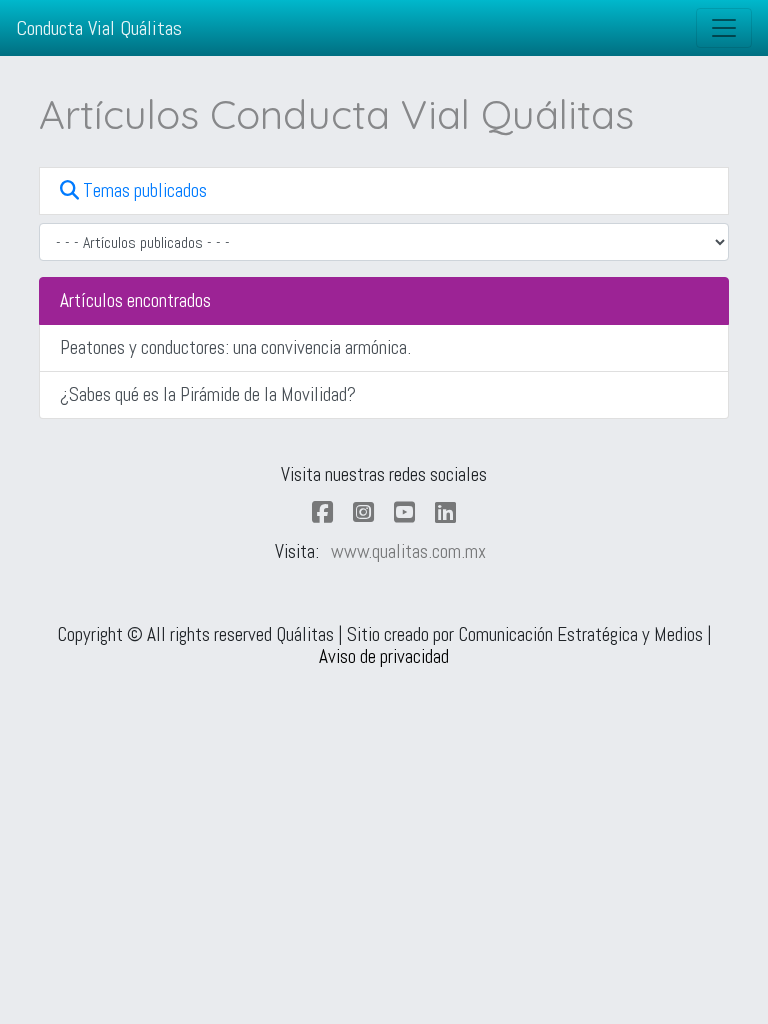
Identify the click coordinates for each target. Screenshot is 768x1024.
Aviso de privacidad (384, 656)
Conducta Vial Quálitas (99, 28)
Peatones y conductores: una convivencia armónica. (235, 347)
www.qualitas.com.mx (408, 551)
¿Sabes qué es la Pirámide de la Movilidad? (208, 394)
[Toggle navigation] (724, 28)
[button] (384, 191)
